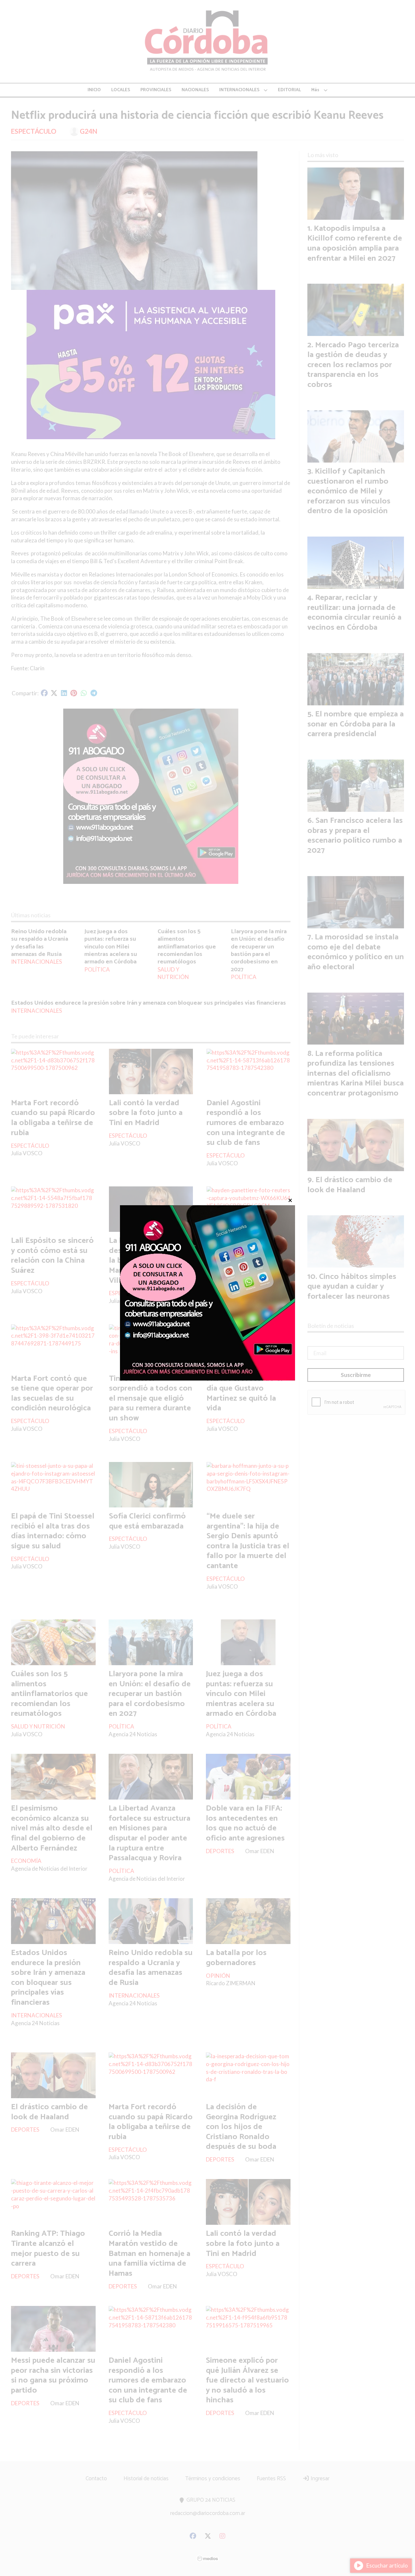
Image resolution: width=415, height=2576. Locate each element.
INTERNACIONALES (239, 90)
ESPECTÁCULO (34, 131)
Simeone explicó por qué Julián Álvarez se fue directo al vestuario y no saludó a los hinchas (247, 2380)
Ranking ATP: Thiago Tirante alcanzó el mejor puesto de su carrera (48, 2248)
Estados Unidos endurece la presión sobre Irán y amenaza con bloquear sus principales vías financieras (148, 1003)
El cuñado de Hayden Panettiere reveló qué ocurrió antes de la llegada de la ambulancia (245, 1260)
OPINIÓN (218, 1976)
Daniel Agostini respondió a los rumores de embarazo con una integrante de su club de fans (246, 1123)
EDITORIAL (289, 90)
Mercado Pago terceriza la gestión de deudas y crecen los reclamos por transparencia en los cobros (353, 365)
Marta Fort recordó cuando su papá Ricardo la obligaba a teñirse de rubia (53, 1118)
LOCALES (121, 90)
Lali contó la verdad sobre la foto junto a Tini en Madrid (146, 1113)
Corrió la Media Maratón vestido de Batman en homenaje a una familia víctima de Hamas (149, 2253)
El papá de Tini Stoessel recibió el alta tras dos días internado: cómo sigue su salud (53, 1531)
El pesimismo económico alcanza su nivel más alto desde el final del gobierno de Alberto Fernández (52, 1828)
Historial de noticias (146, 2479)
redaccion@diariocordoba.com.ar (208, 2513)
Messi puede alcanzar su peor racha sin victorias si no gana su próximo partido (53, 2375)
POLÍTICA (97, 969)
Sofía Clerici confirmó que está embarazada (147, 1521)
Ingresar (319, 2479)
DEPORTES (220, 1851)
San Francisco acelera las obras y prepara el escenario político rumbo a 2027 (355, 836)
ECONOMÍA (26, 1861)
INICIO (94, 90)
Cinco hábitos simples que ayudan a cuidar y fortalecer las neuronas (352, 1287)
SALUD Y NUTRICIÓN (173, 973)
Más (315, 90)
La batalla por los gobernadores (236, 1958)
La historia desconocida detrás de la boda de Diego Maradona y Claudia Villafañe (149, 1260)
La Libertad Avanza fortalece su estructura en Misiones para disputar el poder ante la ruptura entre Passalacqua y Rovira (149, 1833)
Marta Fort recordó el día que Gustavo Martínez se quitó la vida (245, 1393)
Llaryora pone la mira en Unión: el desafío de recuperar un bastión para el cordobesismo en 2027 (259, 950)
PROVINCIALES (156, 90)
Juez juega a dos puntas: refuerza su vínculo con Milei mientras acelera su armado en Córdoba (111, 947)
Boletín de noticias (331, 1326)
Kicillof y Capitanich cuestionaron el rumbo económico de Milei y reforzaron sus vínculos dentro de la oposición (349, 491)
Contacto (96, 2479)
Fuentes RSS (271, 2479)
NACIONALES (195, 90)
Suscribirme (356, 1375)
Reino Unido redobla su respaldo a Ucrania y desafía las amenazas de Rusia (40, 943)
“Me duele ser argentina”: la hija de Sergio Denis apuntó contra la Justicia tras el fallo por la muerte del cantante (248, 1541)
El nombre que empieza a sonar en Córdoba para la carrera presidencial (356, 724)
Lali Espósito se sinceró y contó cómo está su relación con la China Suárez (52, 1256)
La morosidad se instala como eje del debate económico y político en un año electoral (356, 952)
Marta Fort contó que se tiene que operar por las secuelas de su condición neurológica (52, 1393)
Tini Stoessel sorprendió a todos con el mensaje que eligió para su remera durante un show (151, 1398)
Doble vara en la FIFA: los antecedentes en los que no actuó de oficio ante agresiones (245, 1823)
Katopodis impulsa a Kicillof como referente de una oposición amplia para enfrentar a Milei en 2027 (355, 243)
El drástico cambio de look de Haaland (49, 2112)
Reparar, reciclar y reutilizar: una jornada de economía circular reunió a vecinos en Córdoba (354, 613)
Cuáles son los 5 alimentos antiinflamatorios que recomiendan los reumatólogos (187, 947)
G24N (89, 131)
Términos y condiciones (213, 2479)
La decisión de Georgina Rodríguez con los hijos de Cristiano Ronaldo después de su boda (241, 2127)
